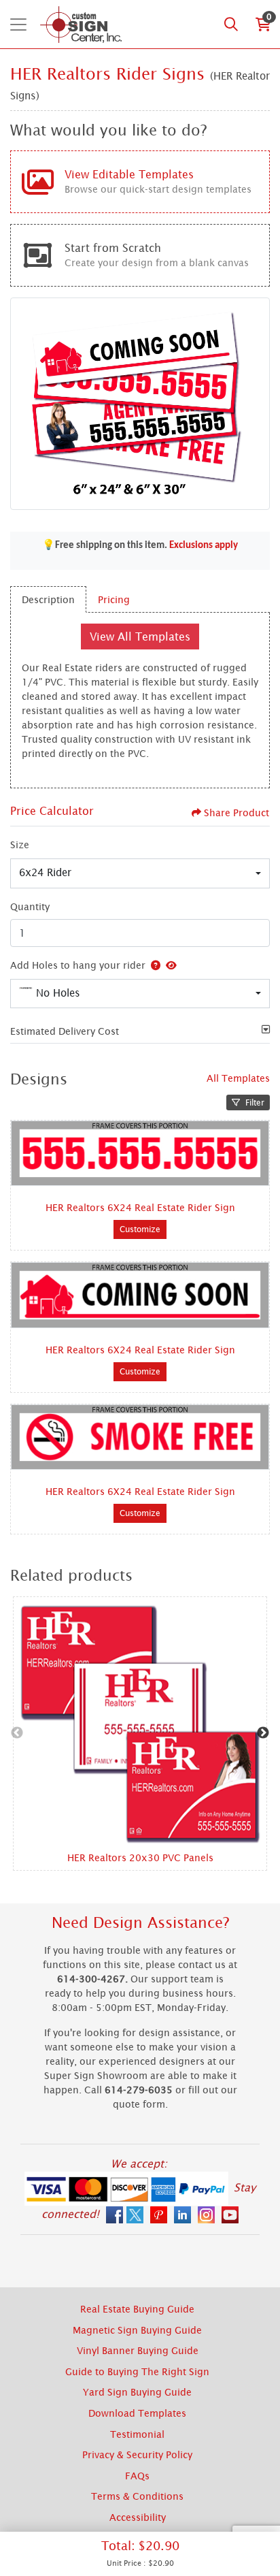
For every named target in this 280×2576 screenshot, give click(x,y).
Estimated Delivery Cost (65, 1031)
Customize (140, 1229)
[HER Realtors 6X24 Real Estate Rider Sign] (140, 1154)
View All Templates (140, 637)
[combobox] (140, 873)
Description (48, 599)
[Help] (153, 965)
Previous (17, 1733)
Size (20, 844)
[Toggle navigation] (18, 25)
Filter (255, 1102)
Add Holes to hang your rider (78, 965)
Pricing (114, 599)
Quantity (30, 906)
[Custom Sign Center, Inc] (81, 24)
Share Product (237, 812)
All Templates (238, 1078)
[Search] (231, 25)
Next (263, 1733)
